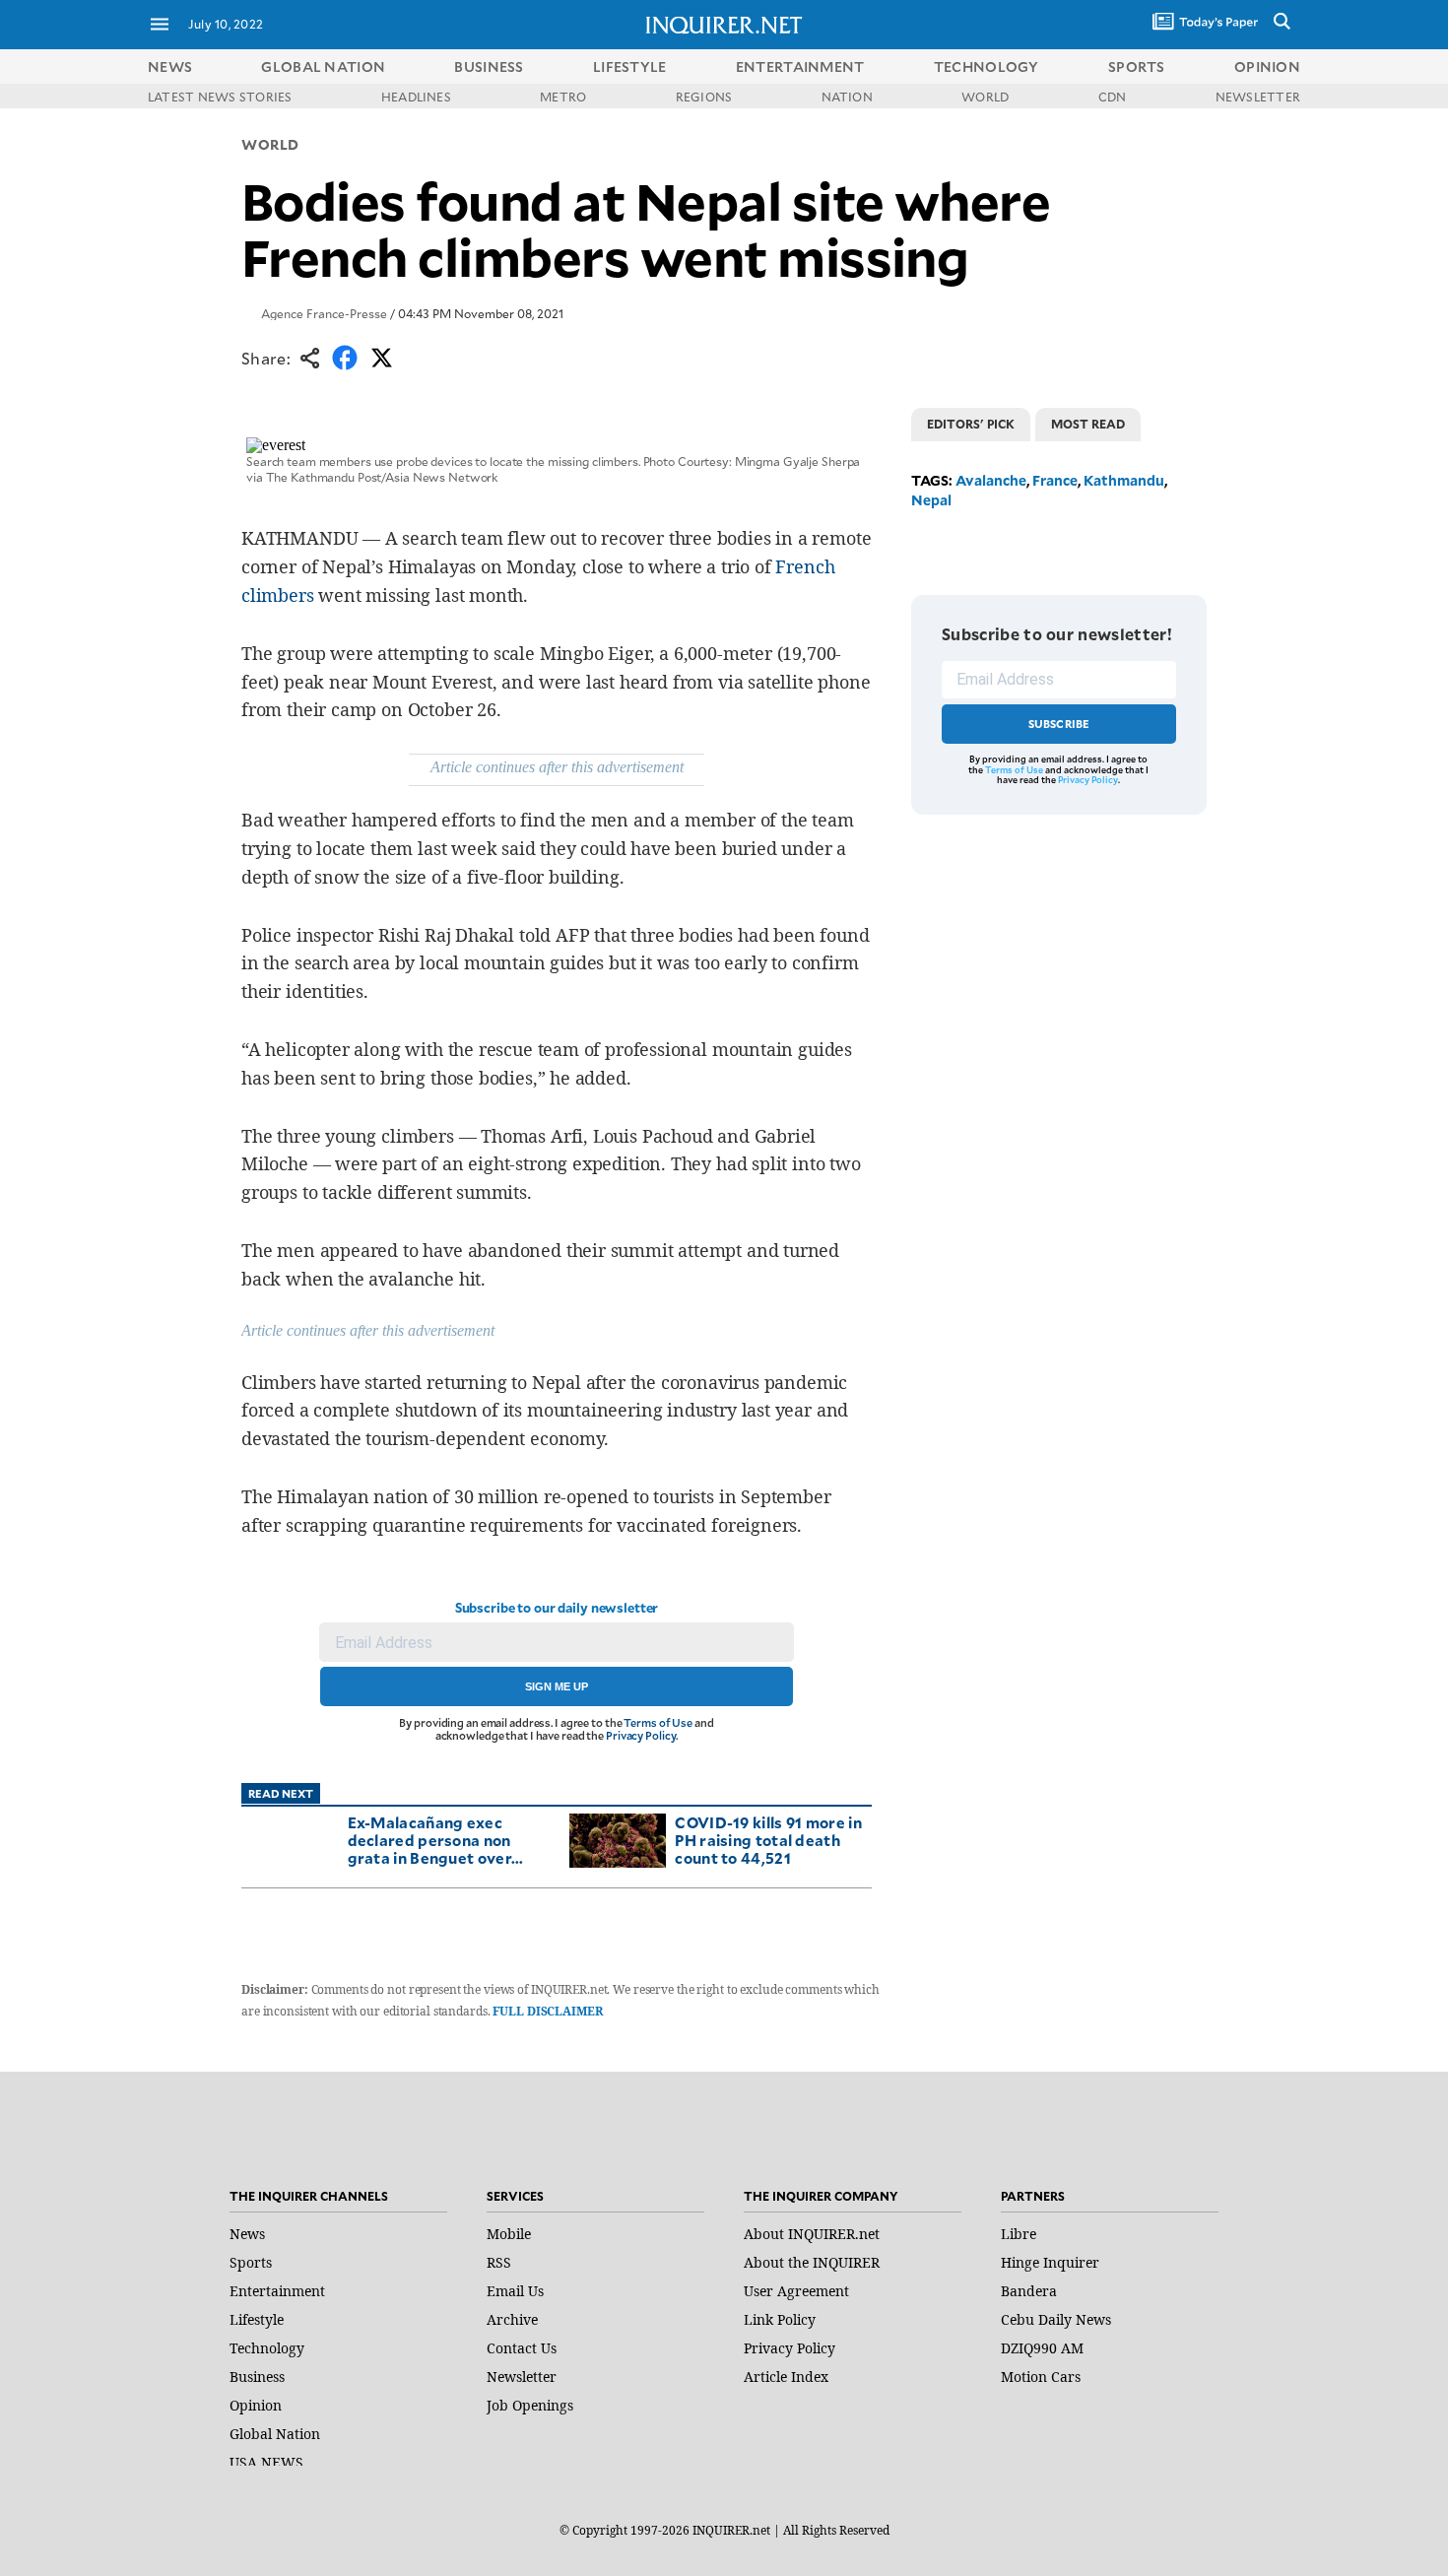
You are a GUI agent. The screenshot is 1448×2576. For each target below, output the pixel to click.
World (270, 144)
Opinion (256, 2405)
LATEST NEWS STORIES (220, 97)
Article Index (786, 2377)
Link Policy (780, 2319)
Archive (512, 2319)
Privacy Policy (641, 1735)
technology (987, 66)
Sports (251, 2262)
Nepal (931, 500)
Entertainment (277, 2291)
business (489, 66)
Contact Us (522, 2348)
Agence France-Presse (324, 313)
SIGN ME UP (557, 1686)
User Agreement (796, 2291)
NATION (847, 97)
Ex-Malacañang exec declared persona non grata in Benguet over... (436, 1840)
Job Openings (530, 2405)
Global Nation (275, 2434)
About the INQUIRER (812, 2262)
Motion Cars (1041, 2377)
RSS (499, 2262)
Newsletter (522, 2377)
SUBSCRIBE (1059, 724)
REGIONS (704, 97)
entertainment (800, 66)
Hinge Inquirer (1050, 2262)
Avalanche (991, 480)
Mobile (509, 2234)
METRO (563, 97)
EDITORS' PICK (971, 424)
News (170, 66)
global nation (323, 66)
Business (257, 2377)
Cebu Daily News (1056, 2319)
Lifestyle (257, 2319)
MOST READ (1088, 424)
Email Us (515, 2291)
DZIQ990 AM (1042, 2348)
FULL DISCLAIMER (547, 2011)
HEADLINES (416, 97)
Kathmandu (1124, 480)
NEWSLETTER (1258, 97)
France (1055, 480)
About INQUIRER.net (812, 2234)
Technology (267, 2348)
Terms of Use (658, 1722)
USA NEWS (266, 2462)
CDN (1113, 97)
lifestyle (630, 66)
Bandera (1029, 2291)
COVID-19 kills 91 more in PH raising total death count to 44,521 (768, 1840)
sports (1137, 66)
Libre (1019, 2234)
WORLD (985, 97)
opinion (1267, 66)
